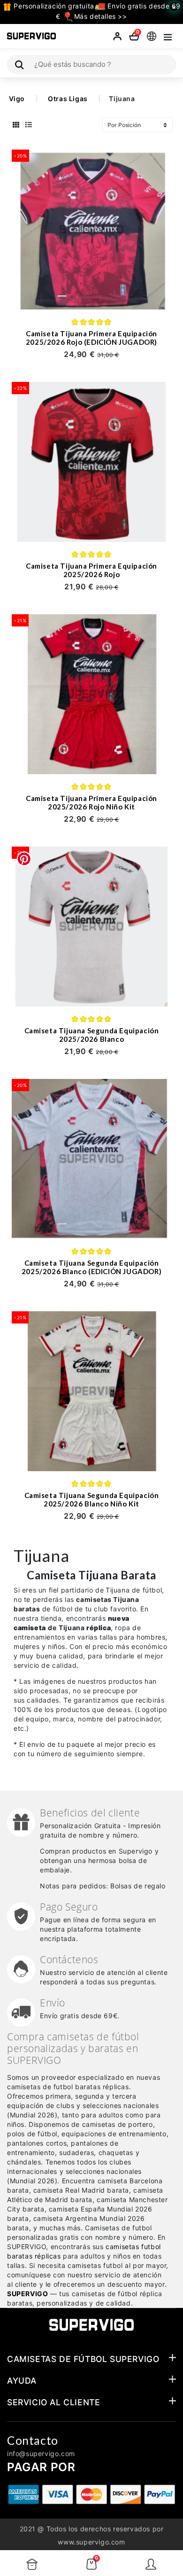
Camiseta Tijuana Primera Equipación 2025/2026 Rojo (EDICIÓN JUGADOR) (91, 338)
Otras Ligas (68, 99)
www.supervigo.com (91, 2542)
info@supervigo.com (41, 2453)
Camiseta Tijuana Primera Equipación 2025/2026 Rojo (91, 570)
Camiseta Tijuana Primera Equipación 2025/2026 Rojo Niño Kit (91, 802)
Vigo (17, 99)
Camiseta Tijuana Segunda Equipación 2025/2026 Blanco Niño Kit (92, 1499)
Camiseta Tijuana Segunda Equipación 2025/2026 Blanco (92, 1035)
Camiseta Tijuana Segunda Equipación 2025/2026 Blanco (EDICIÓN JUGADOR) (91, 1267)
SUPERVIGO (27, 2294)
